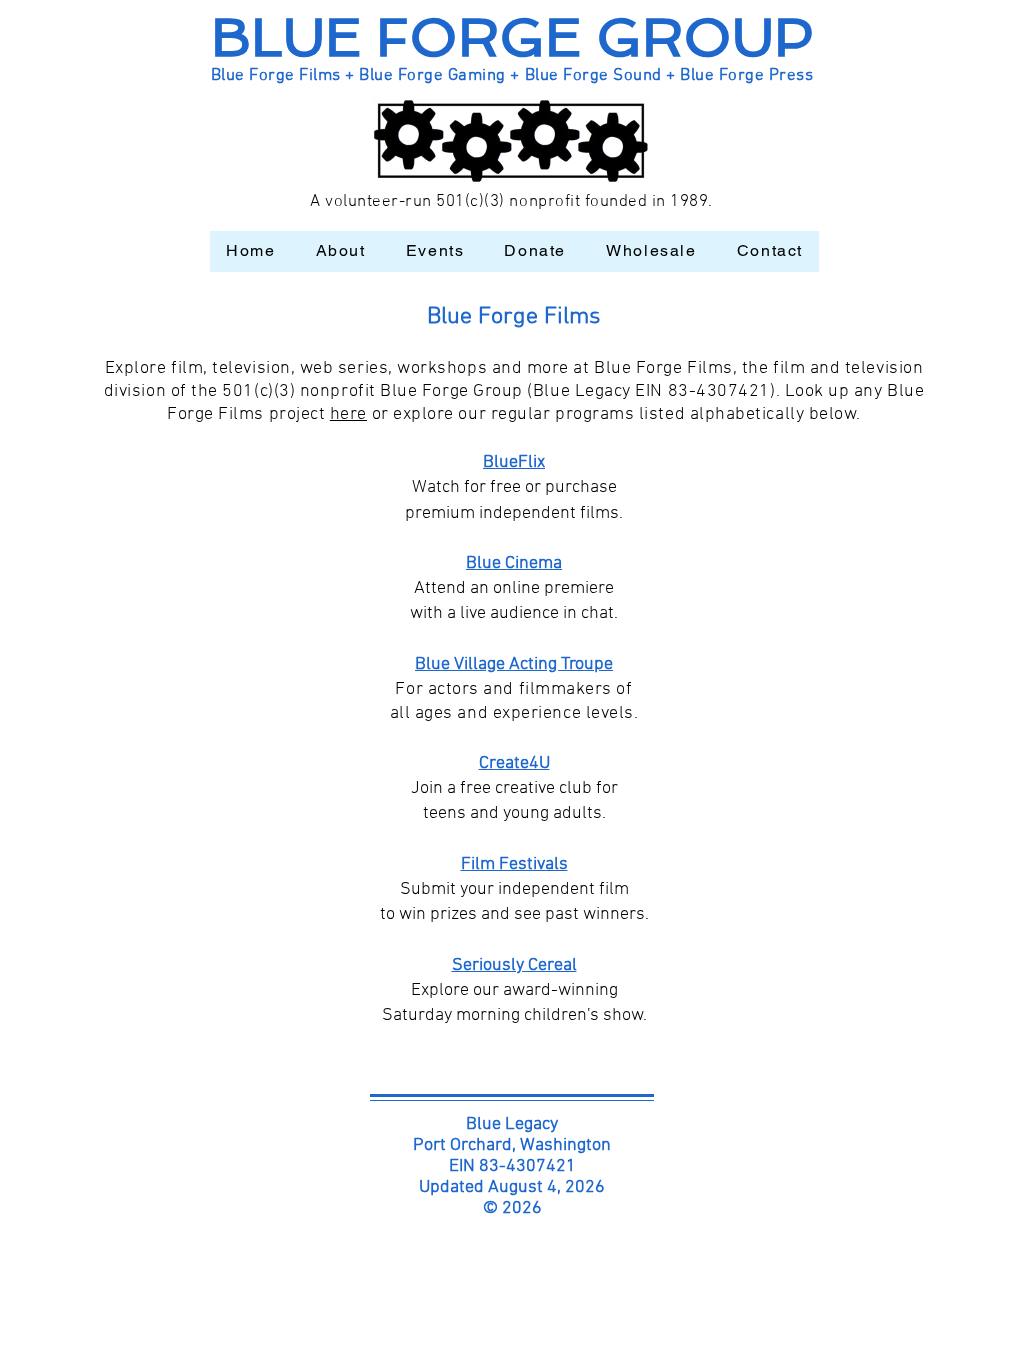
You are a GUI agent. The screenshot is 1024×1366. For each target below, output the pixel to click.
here (348, 414)
